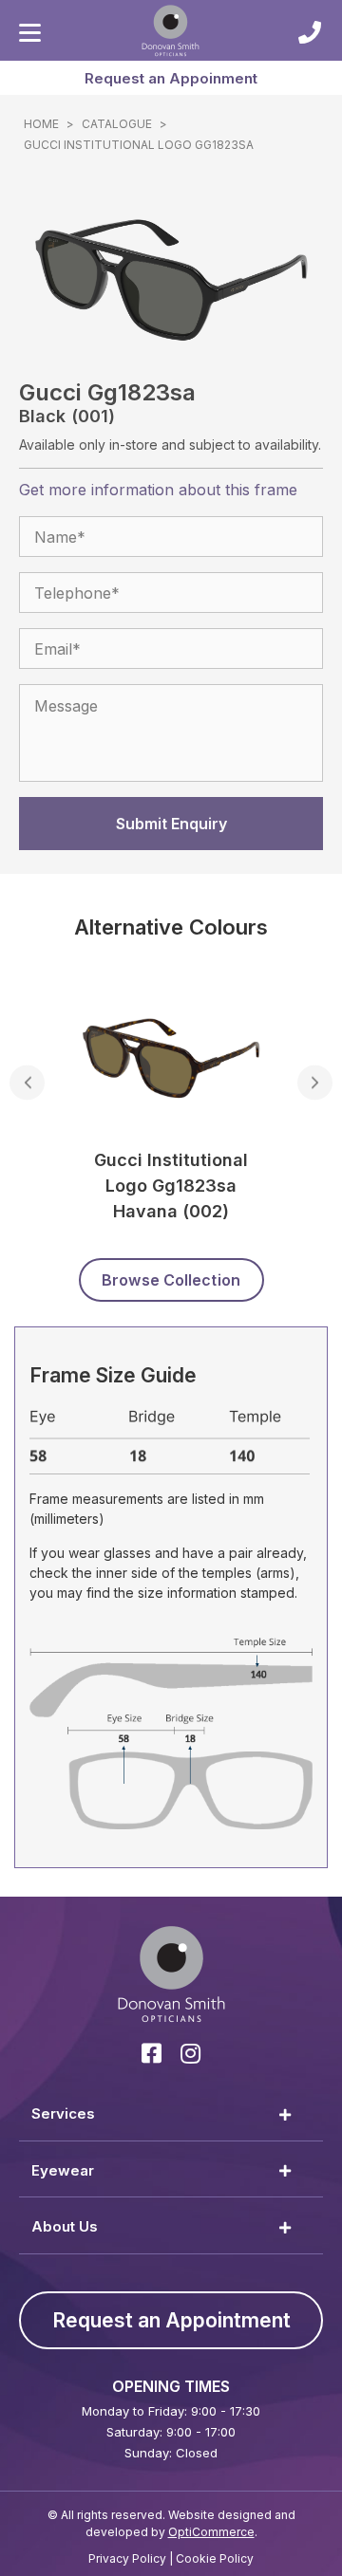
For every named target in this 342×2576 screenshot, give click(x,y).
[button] (171, 78)
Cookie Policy (215, 2558)
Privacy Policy (127, 2558)
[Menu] (30, 33)
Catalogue (117, 124)
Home (41, 124)
